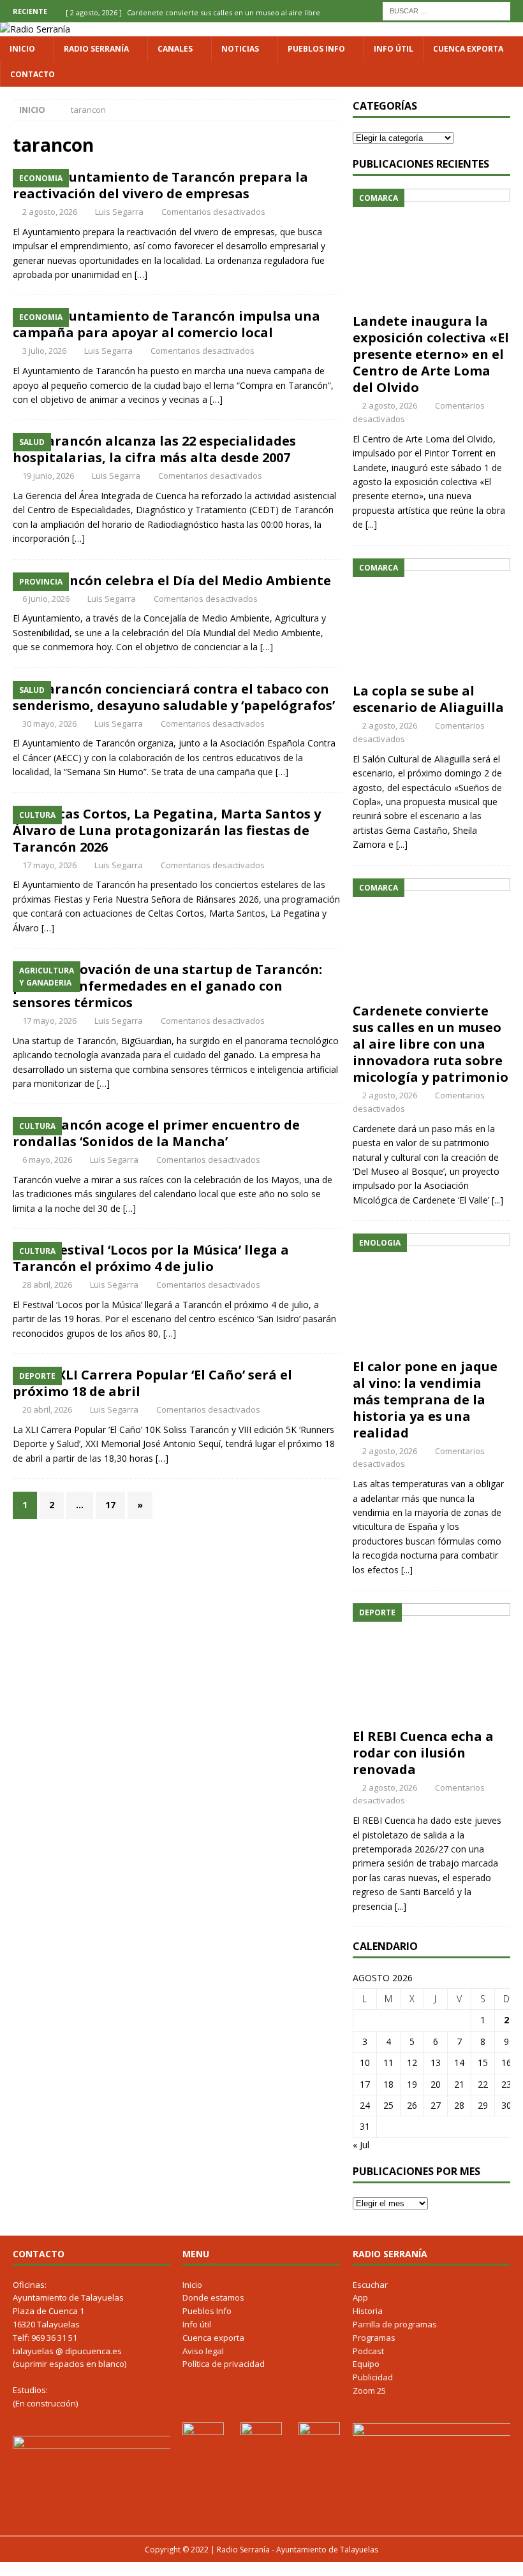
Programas (374, 2338)
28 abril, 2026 (47, 1284)
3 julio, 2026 (44, 351)
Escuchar (370, 2285)
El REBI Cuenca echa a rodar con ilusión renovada (423, 1753)
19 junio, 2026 (48, 476)
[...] (371, 524)
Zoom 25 (369, 2390)
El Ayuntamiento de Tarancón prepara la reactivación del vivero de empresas (160, 185)
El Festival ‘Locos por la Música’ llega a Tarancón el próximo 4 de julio (151, 1258)
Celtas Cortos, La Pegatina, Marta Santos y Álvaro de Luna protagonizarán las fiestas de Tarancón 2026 (167, 830)
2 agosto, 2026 (50, 212)
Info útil (394, 49)
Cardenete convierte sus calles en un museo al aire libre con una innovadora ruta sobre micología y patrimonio (431, 1044)
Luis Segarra (119, 212)
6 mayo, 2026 (47, 1160)
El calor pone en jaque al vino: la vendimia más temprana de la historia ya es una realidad (425, 1400)
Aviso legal (203, 2351)
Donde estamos (213, 2297)
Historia (368, 2311)
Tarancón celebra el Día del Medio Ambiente (185, 580)
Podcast (368, 2351)
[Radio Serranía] (35, 29)
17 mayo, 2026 (49, 865)
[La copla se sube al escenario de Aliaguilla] (431, 618)
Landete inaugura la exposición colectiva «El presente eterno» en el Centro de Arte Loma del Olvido (431, 354)
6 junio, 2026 (46, 599)
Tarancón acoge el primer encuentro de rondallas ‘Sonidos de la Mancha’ (156, 1133)
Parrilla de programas (395, 2324)
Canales (175, 49)
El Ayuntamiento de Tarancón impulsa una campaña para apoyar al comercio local (166, 324)
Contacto (33, 74)
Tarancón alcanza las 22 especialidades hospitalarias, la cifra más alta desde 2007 (154, 449)
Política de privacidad (224, 2364)
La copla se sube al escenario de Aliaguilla (428, 699)
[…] (141, 274)
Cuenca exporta (468, 49)
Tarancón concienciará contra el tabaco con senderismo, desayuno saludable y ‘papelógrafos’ (174, 697)
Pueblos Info (316, 49)
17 (110, 1505)
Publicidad (373, 2377)
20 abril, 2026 (47, 1409)
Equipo (366, 2364)
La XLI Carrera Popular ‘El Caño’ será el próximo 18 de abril (152, 1383)
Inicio (22, 49)
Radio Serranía (96, 49)
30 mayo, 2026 (49, 724)
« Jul (361, 2145)
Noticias (240, 49)
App (360, 2297)
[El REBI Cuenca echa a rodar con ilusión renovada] (431, 1663)
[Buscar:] (446, 10)
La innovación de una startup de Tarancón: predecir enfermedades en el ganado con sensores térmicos (167, 986)
